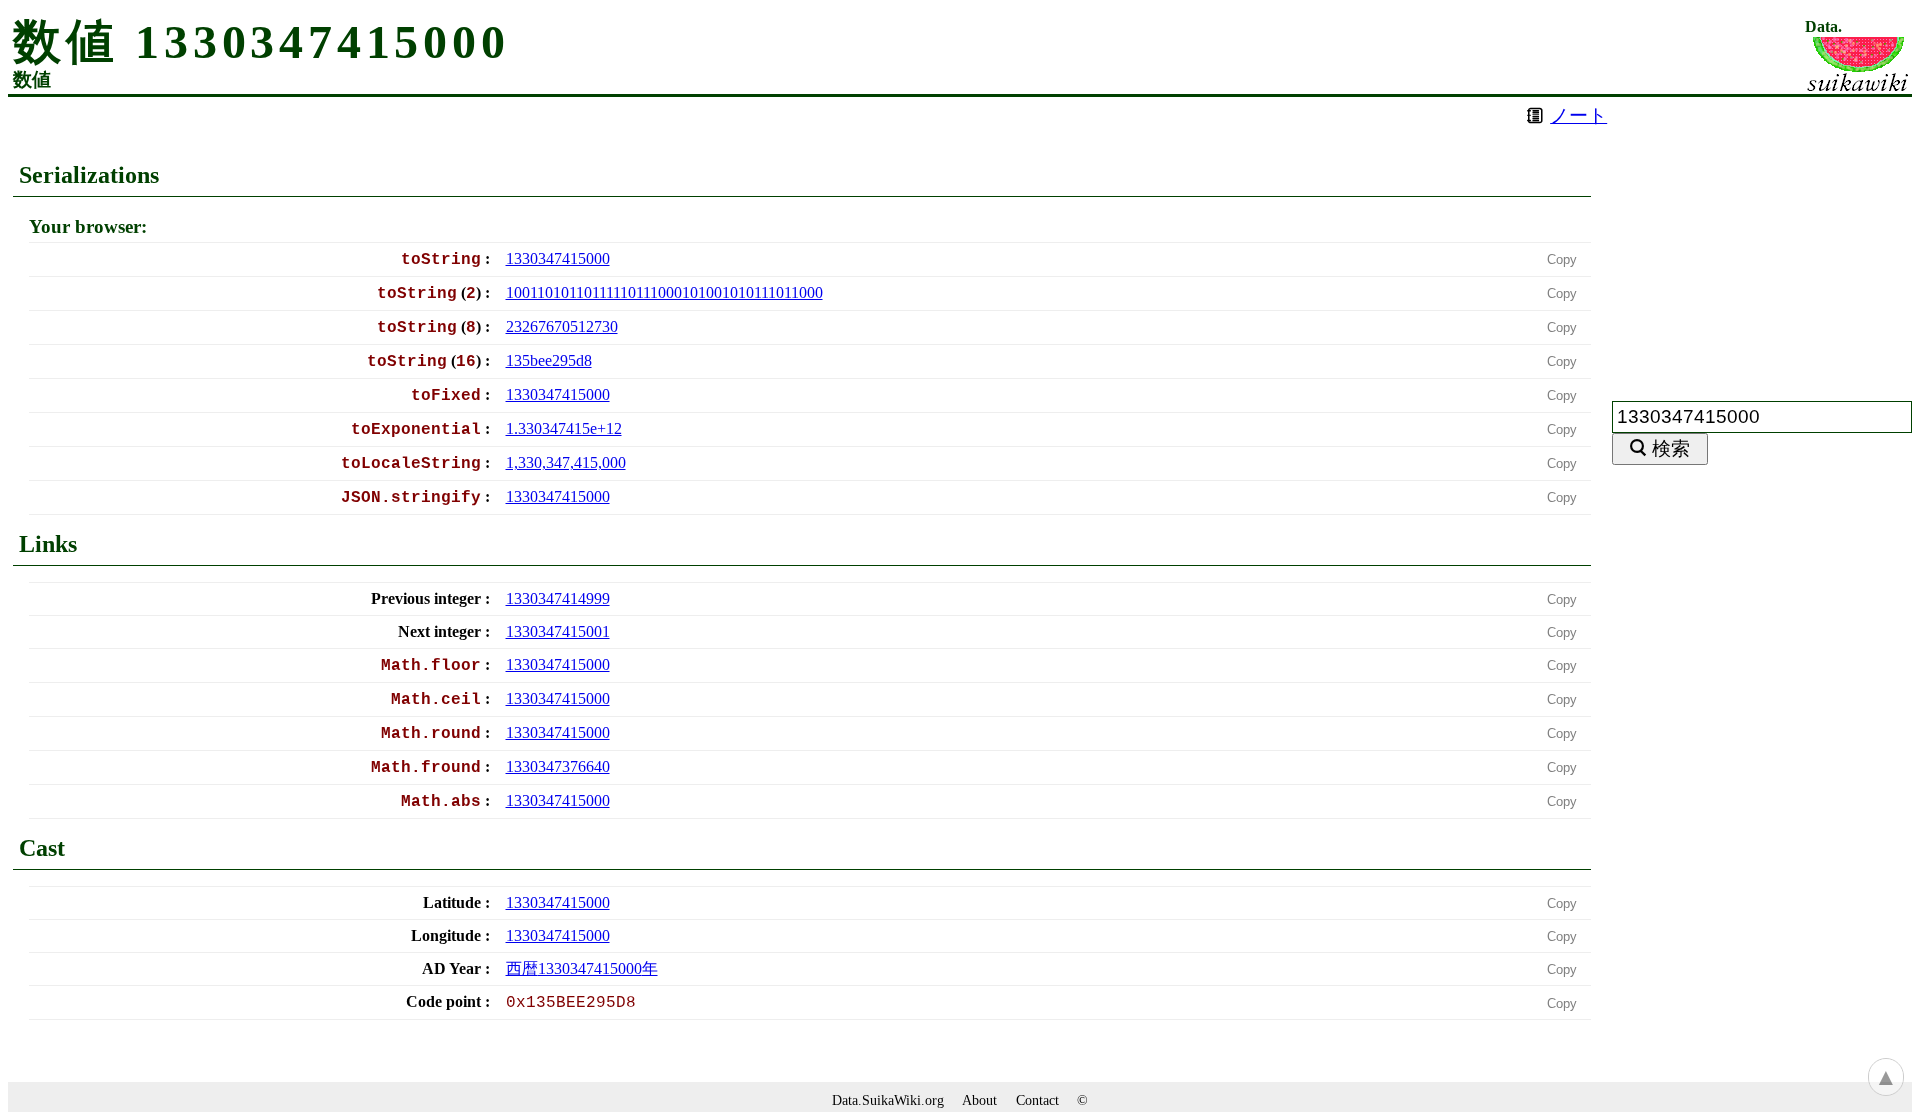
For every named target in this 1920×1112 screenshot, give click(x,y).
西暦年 (582, 968)
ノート (1578, 115)
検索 (1671, 448)
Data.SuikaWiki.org (888, 1100)
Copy (1562, 259)
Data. (1823, 27)
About (979, 1100)
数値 (32, 79)
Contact (1037, 1100)
